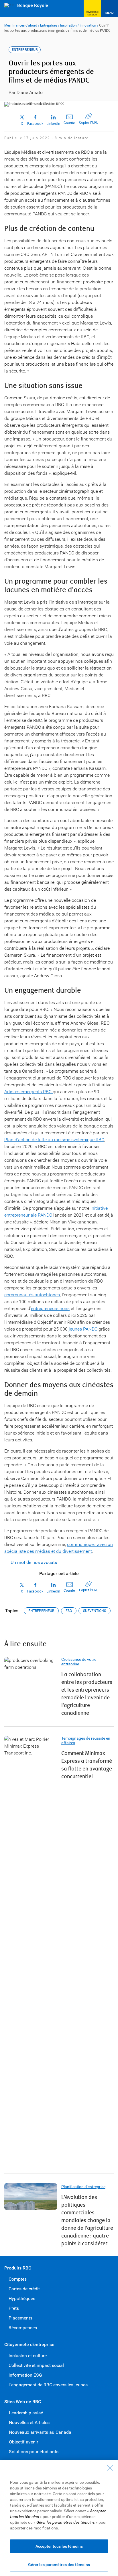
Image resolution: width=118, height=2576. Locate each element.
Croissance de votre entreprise (79, 1662)
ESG (69, 1611)
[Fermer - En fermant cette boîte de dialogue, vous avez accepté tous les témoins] (110, 2468)
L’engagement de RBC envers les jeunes (48, 2385)
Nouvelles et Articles (29, 2422)
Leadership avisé (26, 2413)
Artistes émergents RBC (28, 1092)
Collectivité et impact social (36, 2365)
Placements (20, 2318)
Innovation (88, 25)
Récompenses (23, 2328)
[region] (59, 2518)
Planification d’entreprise (83, 2187)
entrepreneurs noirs (50, 1308)
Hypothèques (22, 2298)
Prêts (14, 2308)
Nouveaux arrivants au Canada (40, 2432)
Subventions (95, 1611)
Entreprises (49, 25)
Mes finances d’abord (21, 25)
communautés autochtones (32, 1295)
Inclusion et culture (28, 2356)
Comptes (18, 2279)
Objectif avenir (23, 2442)
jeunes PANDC (83, 1329)
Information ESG (25, 2375)
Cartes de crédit (24, 2289)
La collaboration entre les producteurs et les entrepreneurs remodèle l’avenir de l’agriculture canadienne (87, 1694)
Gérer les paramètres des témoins (59, 2565)
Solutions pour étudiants (34, 2452)
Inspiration (68, 25)
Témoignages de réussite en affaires (86, 1740)
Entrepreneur (41, 1611)
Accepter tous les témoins (59, 2546)
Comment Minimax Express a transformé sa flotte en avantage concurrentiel (87, 1765)
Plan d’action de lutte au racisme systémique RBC (54, 1140)
